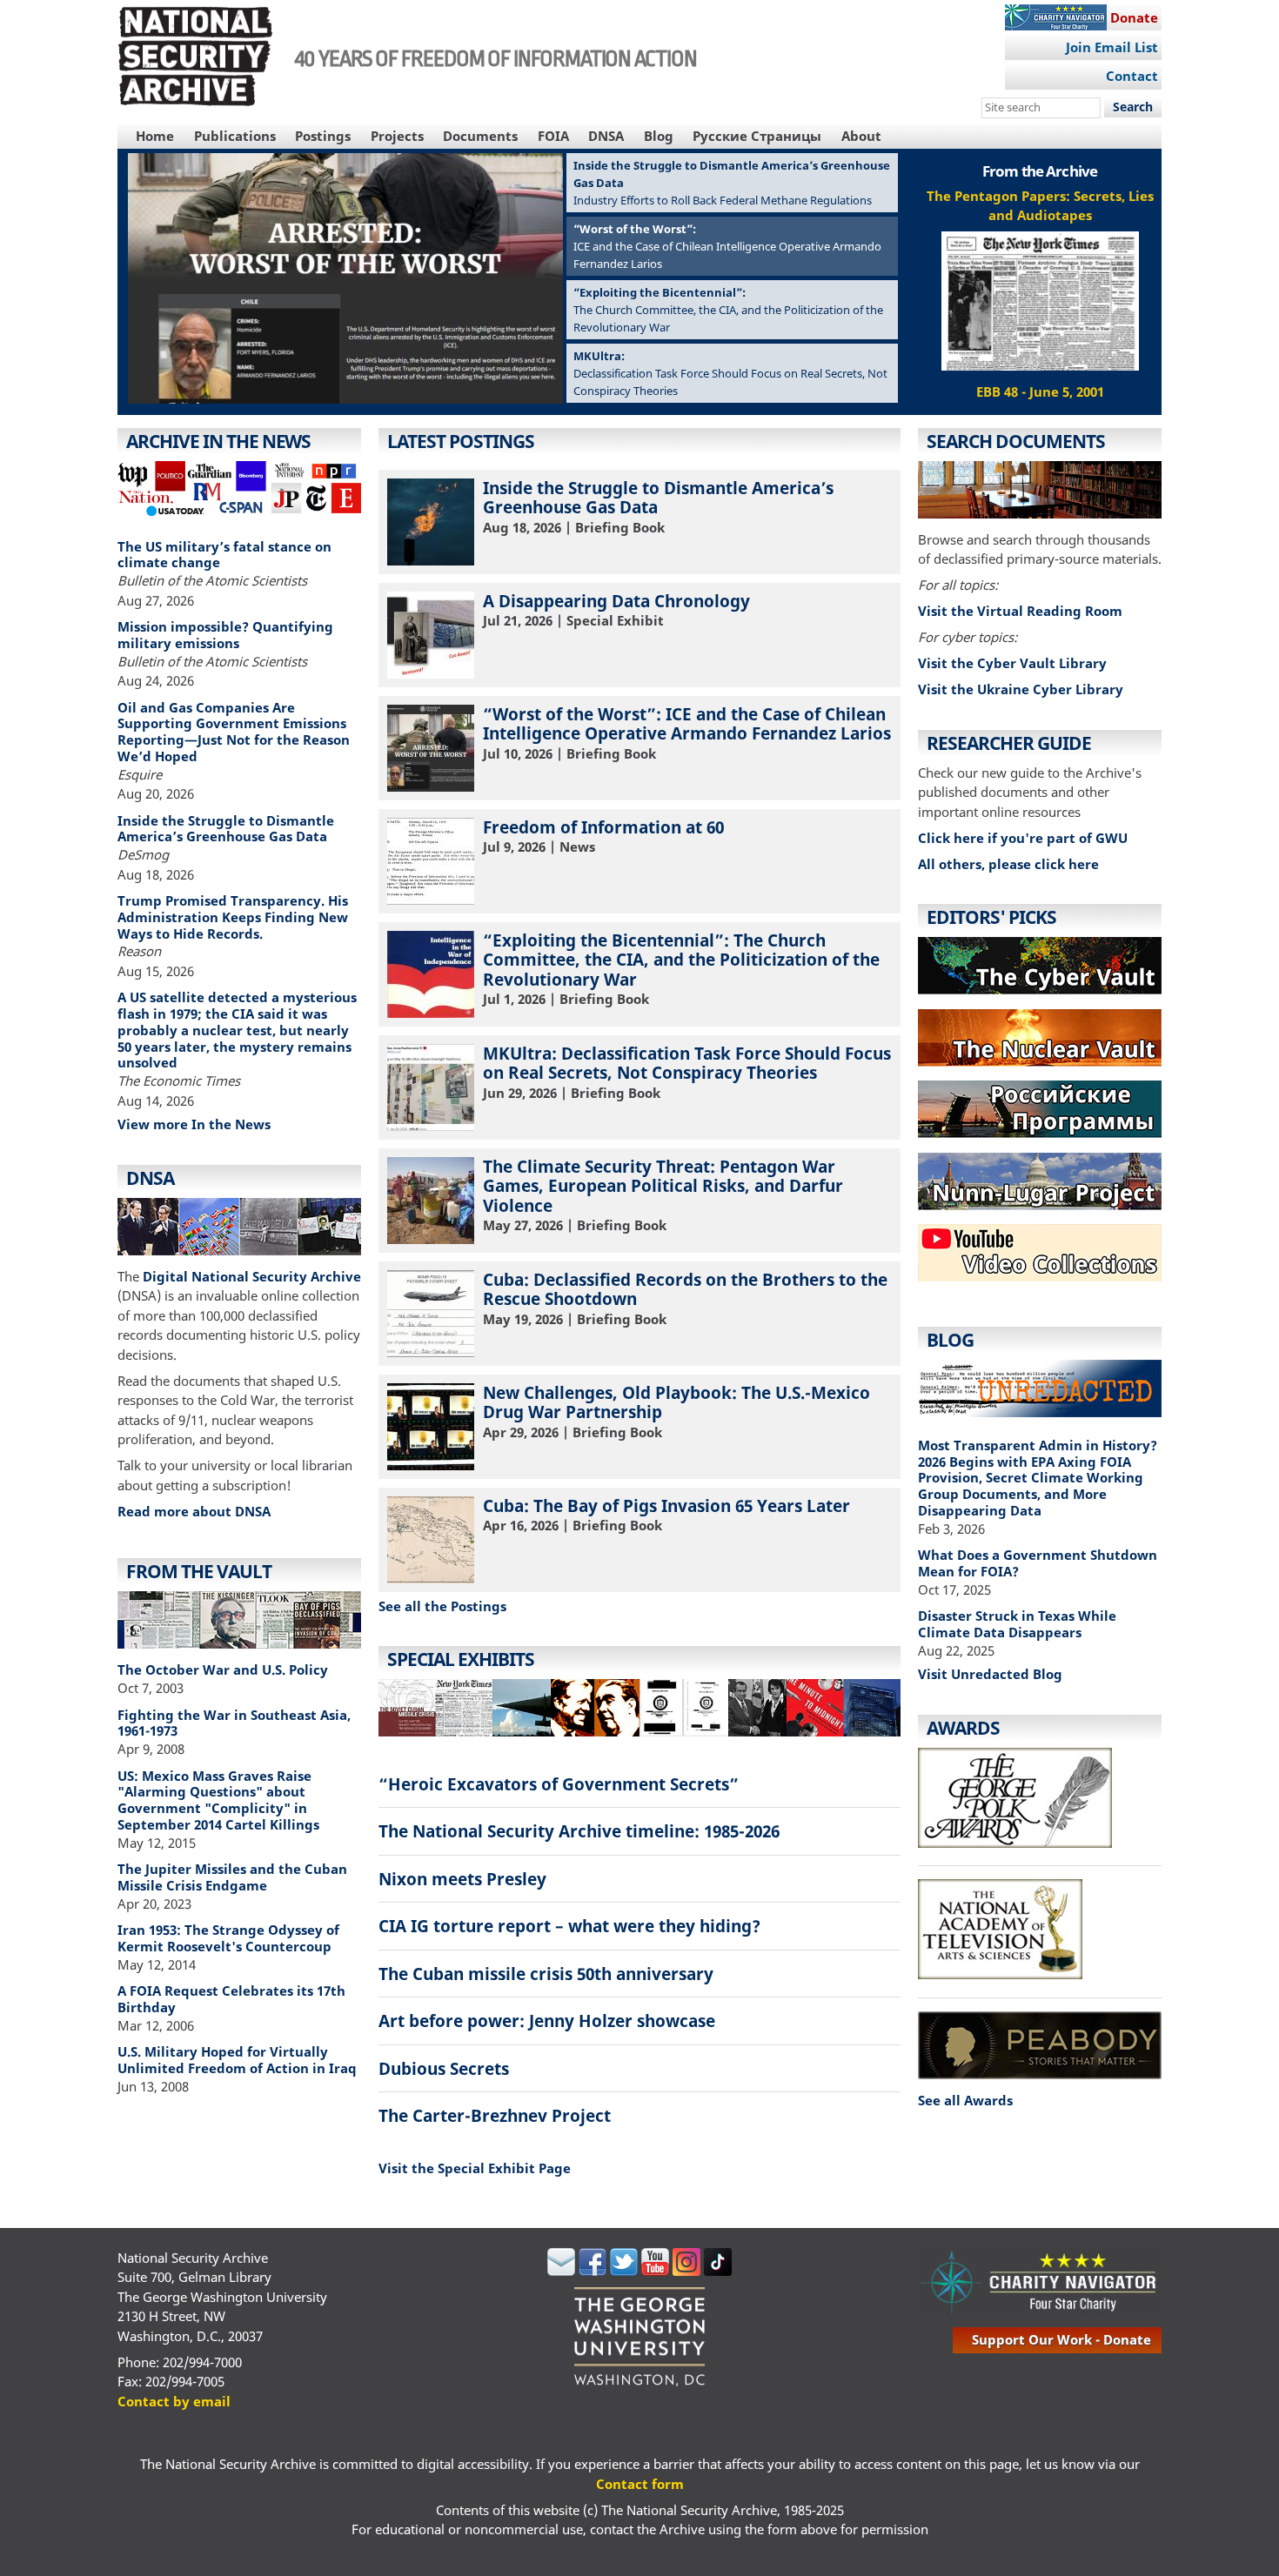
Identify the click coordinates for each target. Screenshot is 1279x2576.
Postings (323, 136)
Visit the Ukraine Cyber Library (1021, 689)
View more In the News (194, 1124)
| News (603, 836)
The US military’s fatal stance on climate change (224, 555)
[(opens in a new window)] (1040, 1286)
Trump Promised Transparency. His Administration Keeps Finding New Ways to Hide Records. (233, 917)
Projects (397, 136)
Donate (1134, 17)
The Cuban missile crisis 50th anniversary (546, 1974)
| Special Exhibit (616, 610)
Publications (235, 136)
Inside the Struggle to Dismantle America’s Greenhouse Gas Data (226, 829)
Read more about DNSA (194, 1511)
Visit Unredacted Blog (990, 1674)
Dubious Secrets (444, 2068)
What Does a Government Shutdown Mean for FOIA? (1038, 1563)
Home (155, 136)
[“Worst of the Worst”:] (345, 398)
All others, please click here (1008, 864)
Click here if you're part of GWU (1023, 838)
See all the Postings (442, 1606)
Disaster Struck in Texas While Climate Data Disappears (1017, 1624)
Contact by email (174, 2401)
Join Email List (1112, 47)
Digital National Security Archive (252, 1276)
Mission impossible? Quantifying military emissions (225, 635)
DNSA (606, 136)
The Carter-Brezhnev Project (495, 2115)
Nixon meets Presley (462, 1879)
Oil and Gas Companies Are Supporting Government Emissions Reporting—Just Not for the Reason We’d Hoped (234, 732)
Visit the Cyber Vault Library (1012, 663)
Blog (659, 136)
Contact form (640, 2484)
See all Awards (965, 2100)
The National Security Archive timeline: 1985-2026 (579, 1831)
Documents (480, 136)
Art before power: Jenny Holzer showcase (547, 2021)
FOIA (553, 136)
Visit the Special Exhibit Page (475, 2168)
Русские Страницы (757, 136)
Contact (1132, 76)
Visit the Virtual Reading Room (1020, 611)
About (861, 136)
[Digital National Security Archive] (239, 1229)
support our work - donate (1061, 2339)
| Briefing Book (658, 506)
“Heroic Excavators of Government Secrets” (559, 1784)
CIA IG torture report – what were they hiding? (569, 1926)
